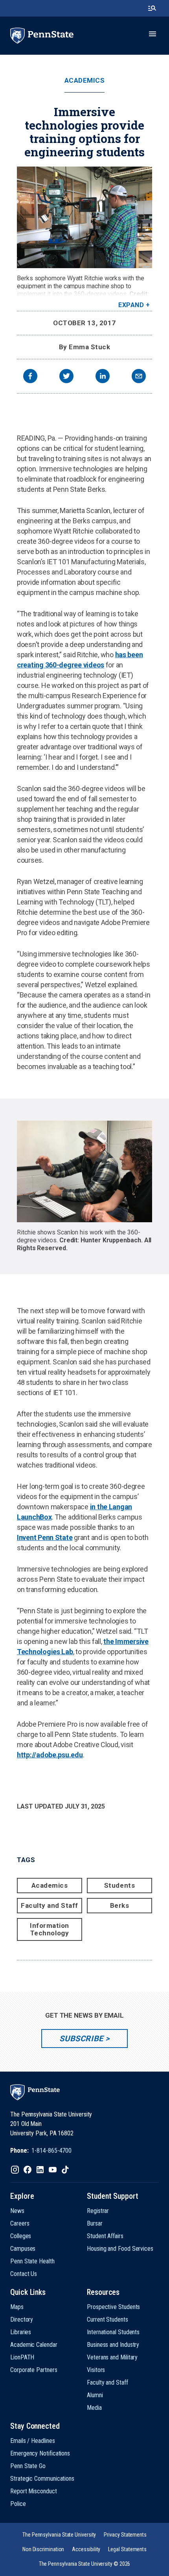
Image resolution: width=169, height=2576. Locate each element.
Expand (131, 305)
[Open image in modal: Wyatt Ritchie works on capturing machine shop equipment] (84, 217)
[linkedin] (103, 377)
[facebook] (30, 377)
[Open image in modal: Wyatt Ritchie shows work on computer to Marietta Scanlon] (84, 1171)
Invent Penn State (45, 1537)
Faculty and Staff (50, 1905)
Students (119, 1885)
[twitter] (66, 377)
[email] (139, 377)
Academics (85, 81)
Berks (120, 1905)
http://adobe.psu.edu (50, 1755)
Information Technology (50, 1929)
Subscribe (81, 2039)
